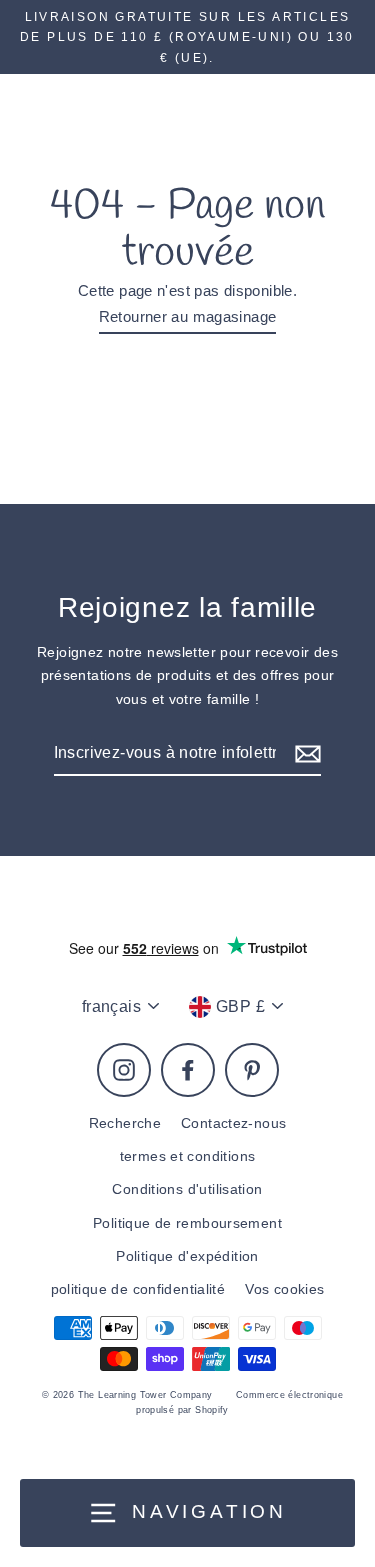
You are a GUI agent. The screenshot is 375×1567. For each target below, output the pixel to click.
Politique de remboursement (187, 1223)
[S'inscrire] (305, 753)
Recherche (125, 1123)
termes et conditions (188, 1156)
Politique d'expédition (187, 1256)
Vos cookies (284, 1289)
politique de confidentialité (138, 1289)
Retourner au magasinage (188, 316)
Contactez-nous (233, 1123)
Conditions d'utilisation (187, 1189)
